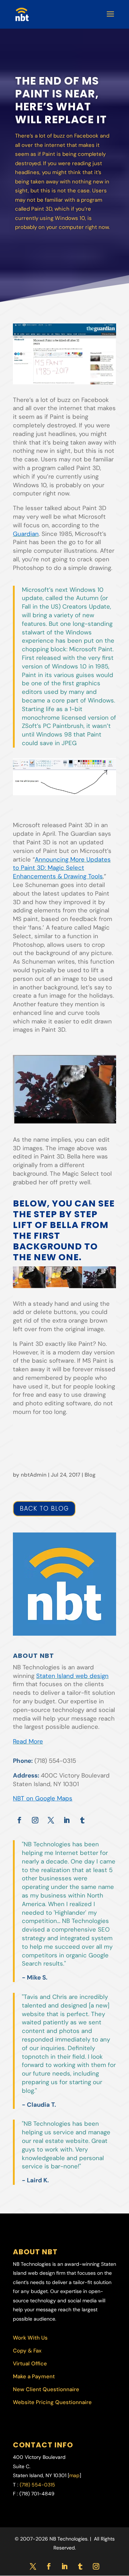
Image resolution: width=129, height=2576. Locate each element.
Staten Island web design (72, 1676)
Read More (28, 1741)
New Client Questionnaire (46, 2389)
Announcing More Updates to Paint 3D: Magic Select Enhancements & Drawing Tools (62, 868)
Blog (90, 1475)
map (74, 2475)
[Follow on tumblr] (82, 1820)
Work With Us (30, 2338)
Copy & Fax (27, 2351)
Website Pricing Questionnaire (52, 2402)
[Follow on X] (51, 1820)
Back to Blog (44, 1508)
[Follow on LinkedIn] (67, 1820)
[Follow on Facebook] (19, 1820)
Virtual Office (30, 2364)
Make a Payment (34, 2376)
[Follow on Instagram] (35, 1820)
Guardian (26, 534)
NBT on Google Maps (43, 1798)
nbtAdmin (34, 1475)
